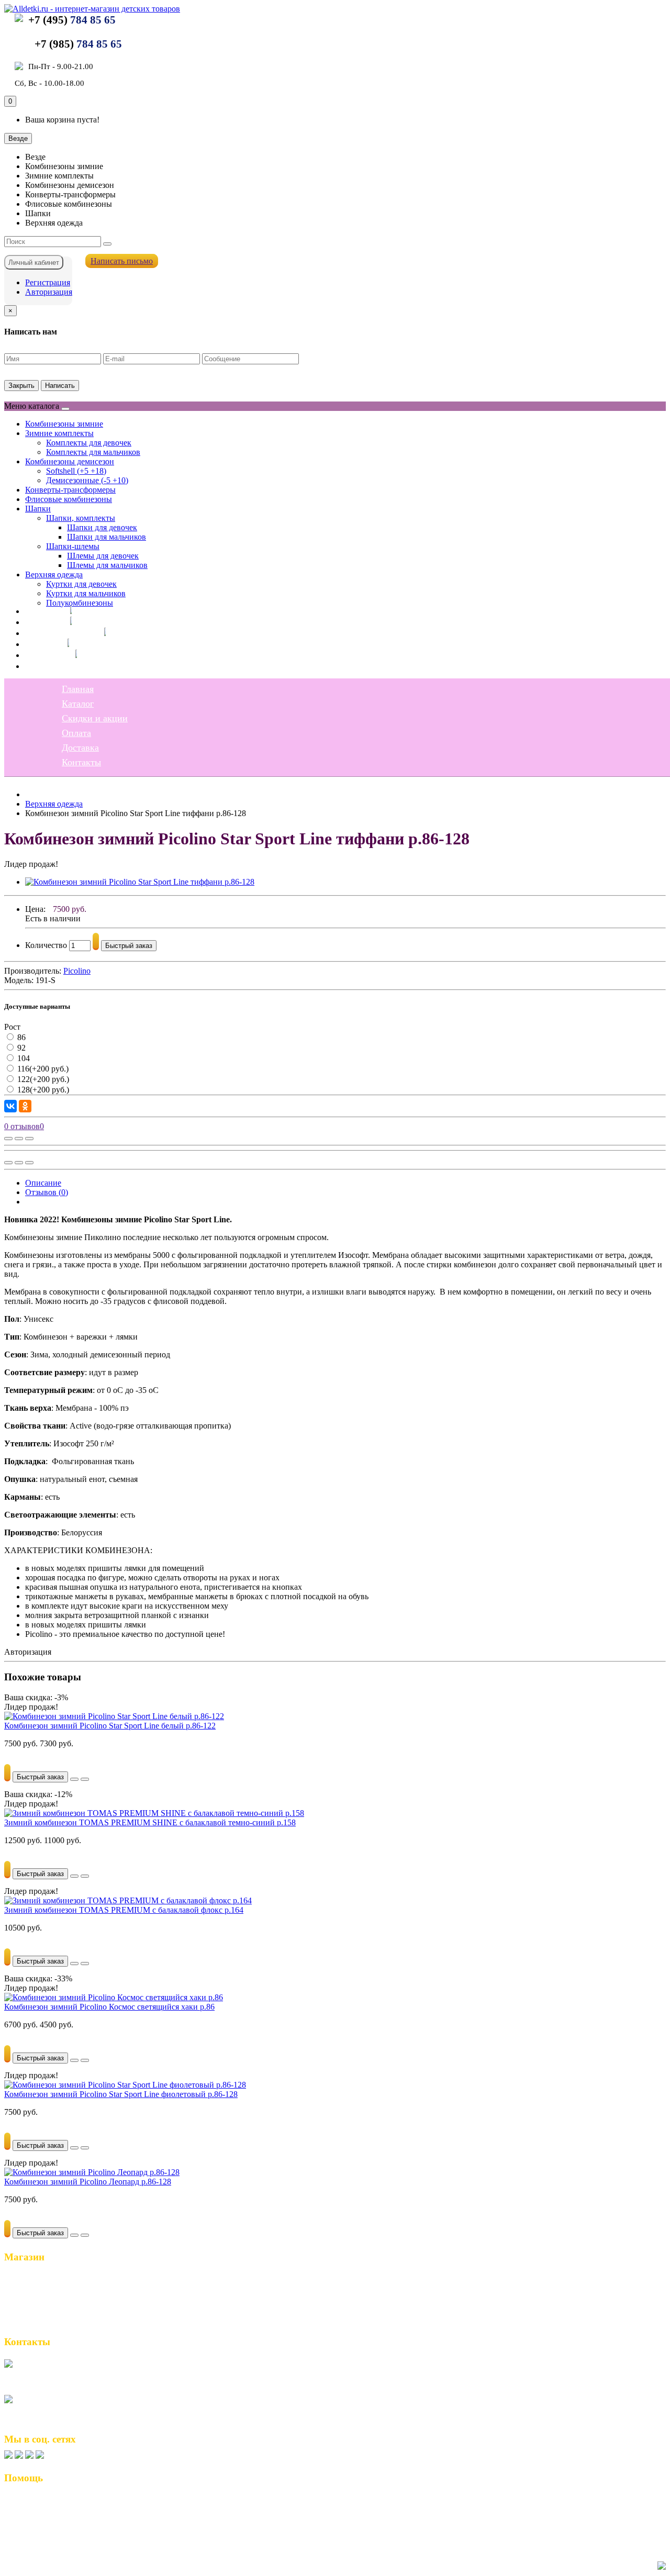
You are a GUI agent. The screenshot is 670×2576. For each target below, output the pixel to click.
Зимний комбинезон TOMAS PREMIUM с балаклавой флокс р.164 (124, 1910)
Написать (60, 386)
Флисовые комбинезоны (69, 499)
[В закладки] (19, 1139)
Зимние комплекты (59, 433)
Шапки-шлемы (73, 546)
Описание (43, 1183)
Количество (46, 945)
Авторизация (49, 292)
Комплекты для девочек (89, 443)
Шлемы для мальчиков (107, 565)
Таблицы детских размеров (59, 2534)
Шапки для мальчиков (107, 537)
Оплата (40, 644)
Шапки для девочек (102, 527)
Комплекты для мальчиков (93, 452)
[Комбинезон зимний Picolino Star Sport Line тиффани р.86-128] (140, 882)
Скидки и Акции (40, 2300)
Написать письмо (122, 261)
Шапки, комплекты (81, 518)
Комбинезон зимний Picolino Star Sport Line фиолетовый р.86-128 (121, 2094)
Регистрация (48, 282)
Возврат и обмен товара (53, 2501)
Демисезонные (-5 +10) (87, 480)
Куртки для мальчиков (86, 593)
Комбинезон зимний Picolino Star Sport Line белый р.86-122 (110, 1726)
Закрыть (21, 386)
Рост (12, 1027)
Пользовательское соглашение (65, 2512)
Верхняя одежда (54, 575)
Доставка (44, 655)
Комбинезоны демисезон (70, 461)
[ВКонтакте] (10, 1106)
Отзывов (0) (47, 1192)
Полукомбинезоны (80, 603)
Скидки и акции (58, 633)
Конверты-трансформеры (70, 490)
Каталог (41, 622)
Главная (41, 611)
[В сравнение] (29, 1139)
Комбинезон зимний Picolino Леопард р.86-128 (88, 2182)
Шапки (38, 509)
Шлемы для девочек (103, 556)
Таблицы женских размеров (60, 2523)
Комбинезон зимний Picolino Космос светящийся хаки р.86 (109, 2007)
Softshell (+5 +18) (76, 471)
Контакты (45, 666)
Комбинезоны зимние (64, 424)
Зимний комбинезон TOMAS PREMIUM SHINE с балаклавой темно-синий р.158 (150, 1822)
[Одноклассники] (25, 1106)
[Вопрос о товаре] (8, 1139)
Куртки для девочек (81, 584)
